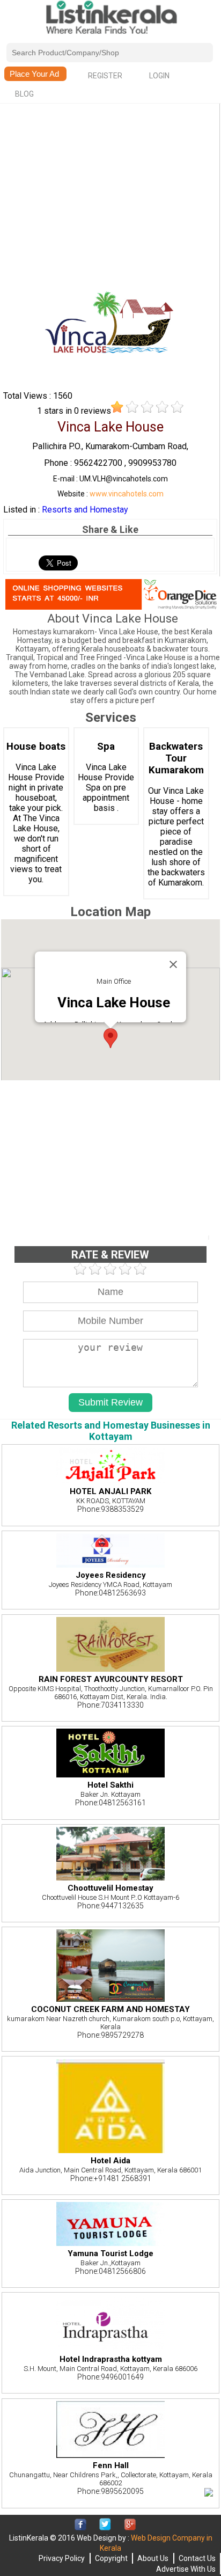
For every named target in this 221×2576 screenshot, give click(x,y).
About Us (153, 2558)
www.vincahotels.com (127, 494)
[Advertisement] (110, 181)
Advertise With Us (186, 2569)
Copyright (111, 2558)
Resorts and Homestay (85, 510)
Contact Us (197, 2558)
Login (159, 76)
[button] (110, 1038)
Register (105, 76)
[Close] (173, 964)
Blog (24, 94)
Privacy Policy (62, 2558)
